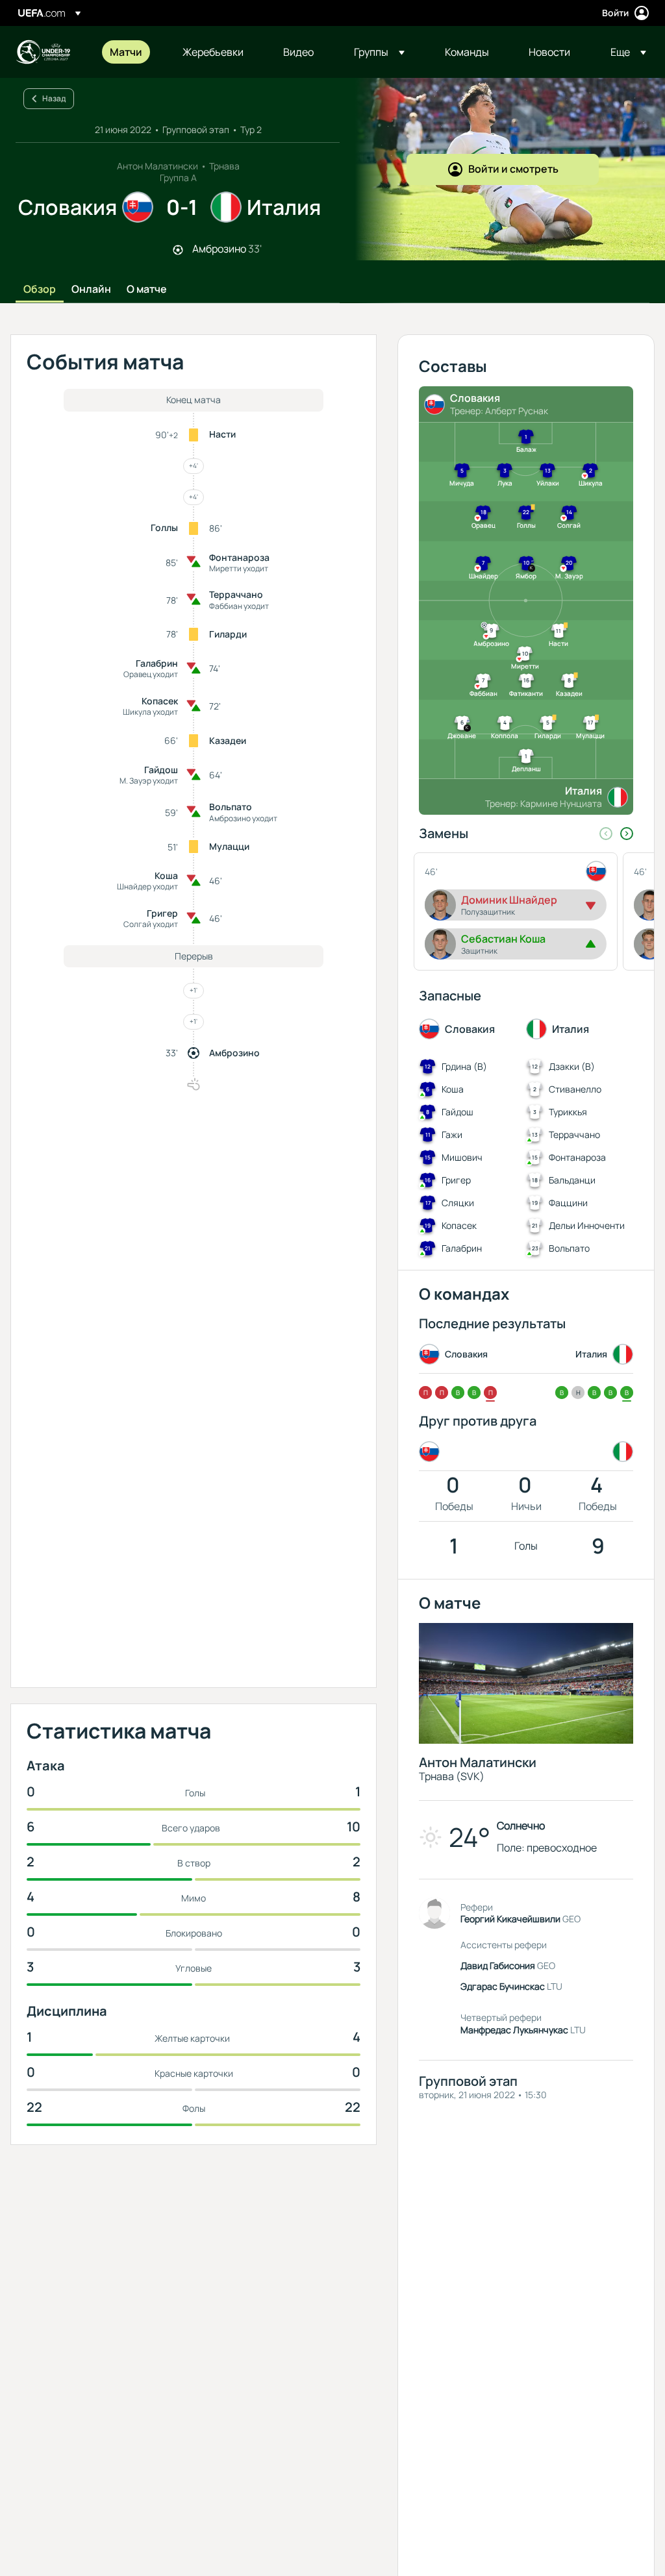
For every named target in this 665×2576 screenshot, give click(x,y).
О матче (147, 290)
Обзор (40, 290)
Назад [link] (54, 98)
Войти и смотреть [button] (513, 169)
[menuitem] (130, 52)
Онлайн (91, 290)
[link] (126, 52)
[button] (379, 52)
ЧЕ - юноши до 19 (43, 52)
